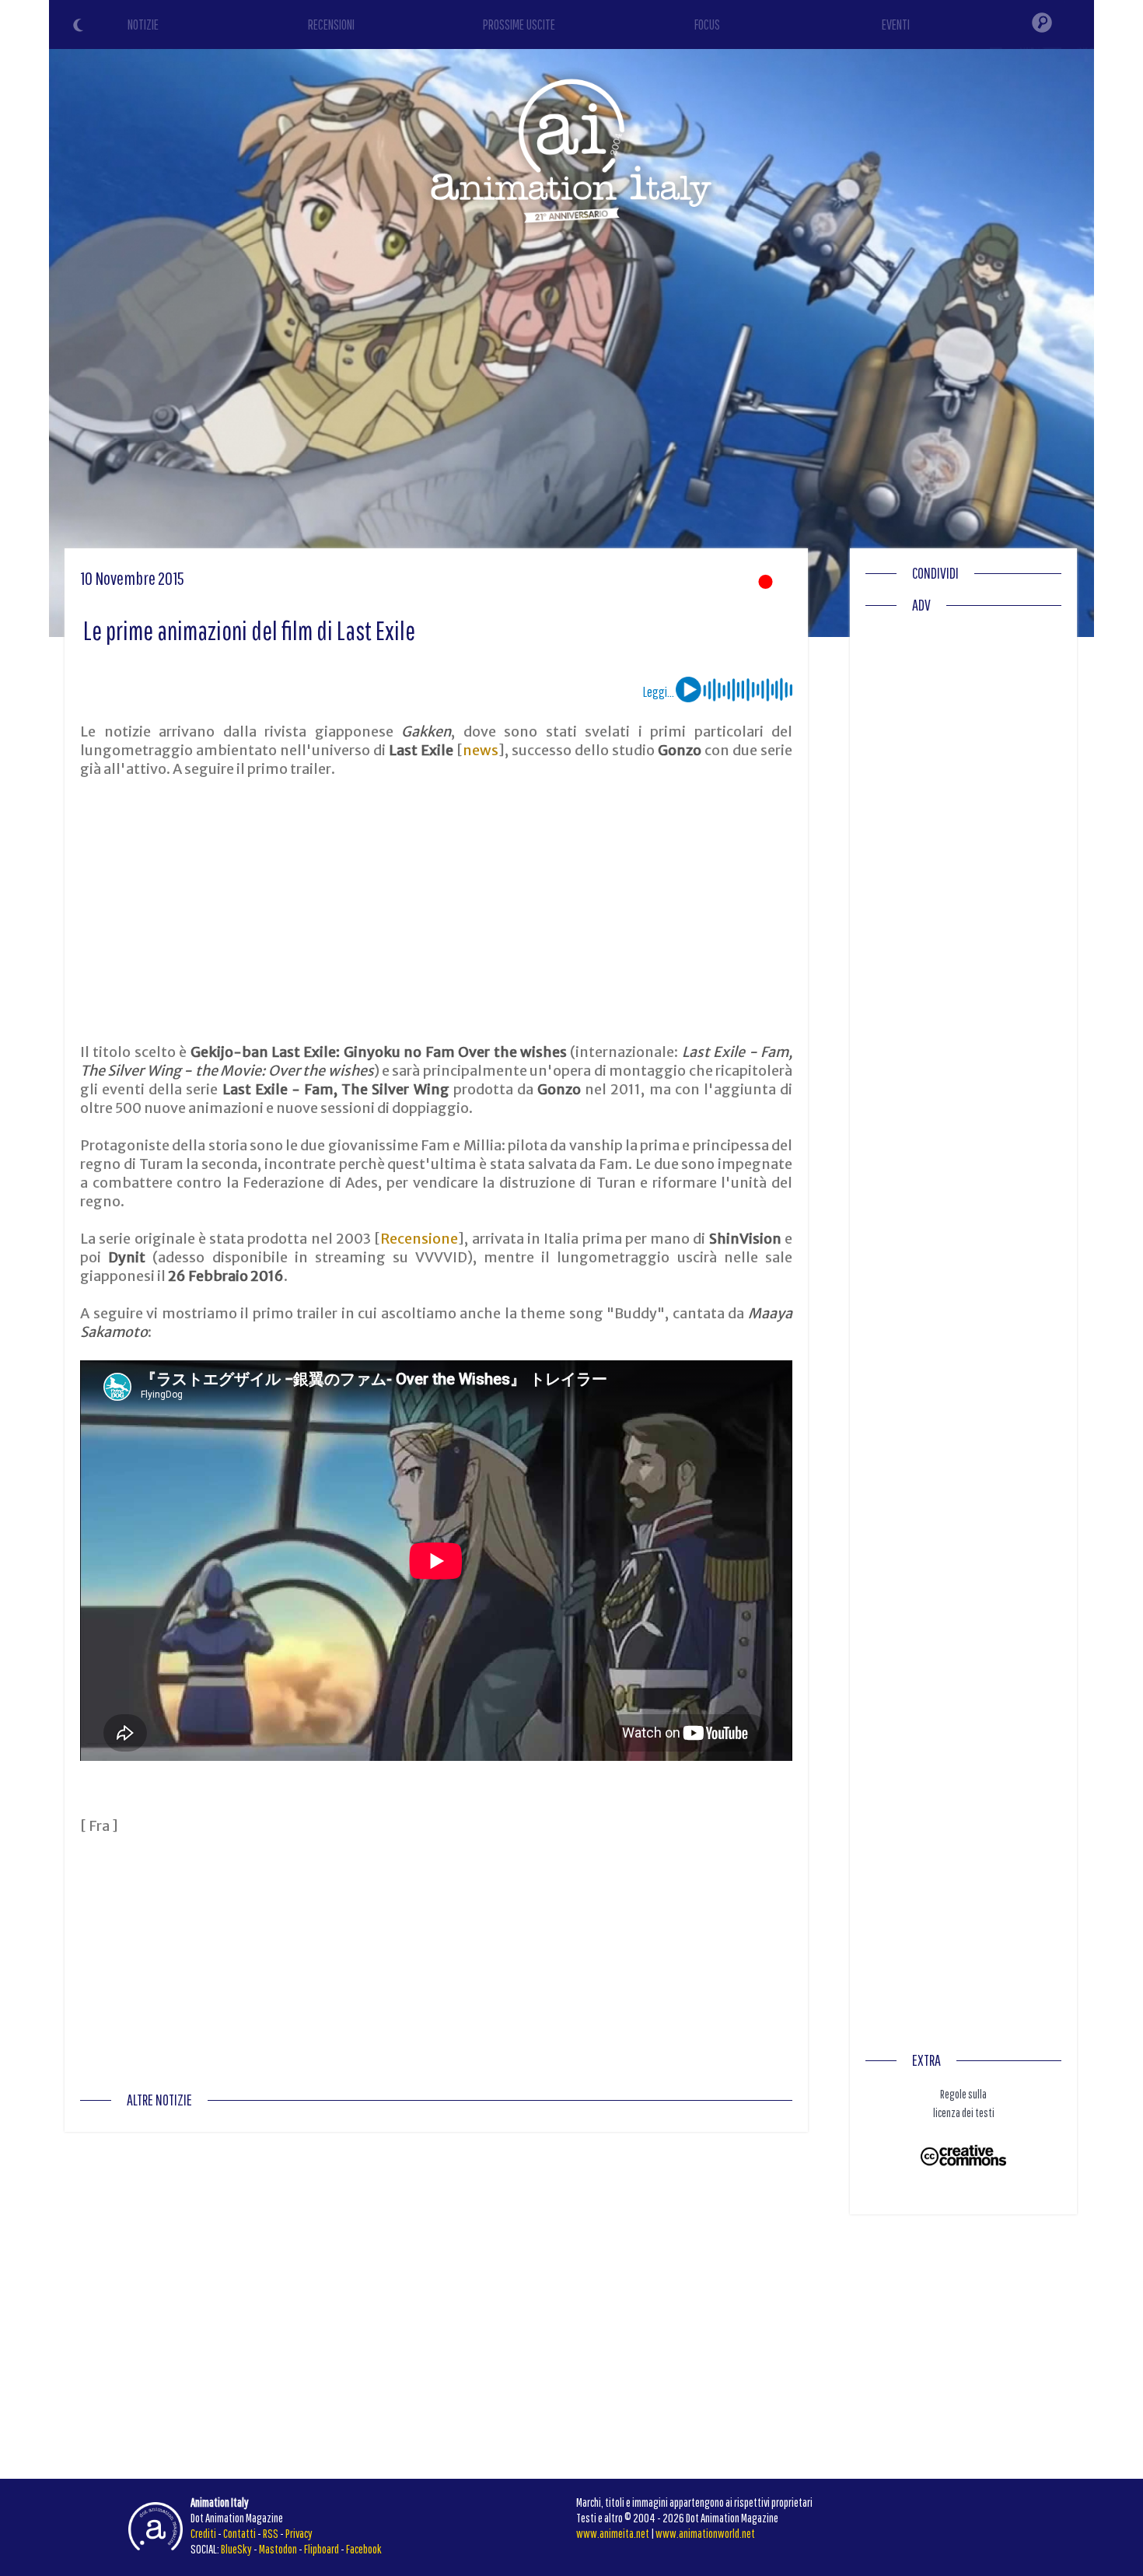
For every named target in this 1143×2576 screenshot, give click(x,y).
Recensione (419, 1239)
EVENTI (896, 24)
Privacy (299, 2533)
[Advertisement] (436, 911)
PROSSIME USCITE (519, 24)
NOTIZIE (143, 24)
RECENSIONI (331, 24)
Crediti (203, 2533)
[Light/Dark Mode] (80, 27)
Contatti (239, 2533)
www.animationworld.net (705, 2533)
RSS (271, 2533)
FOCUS (707, 24)
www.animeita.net (613, 2533)
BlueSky (236, 2549)
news (481, 750)
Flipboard (322, 2549)
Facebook (364, 2549)
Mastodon (278, 2549)
